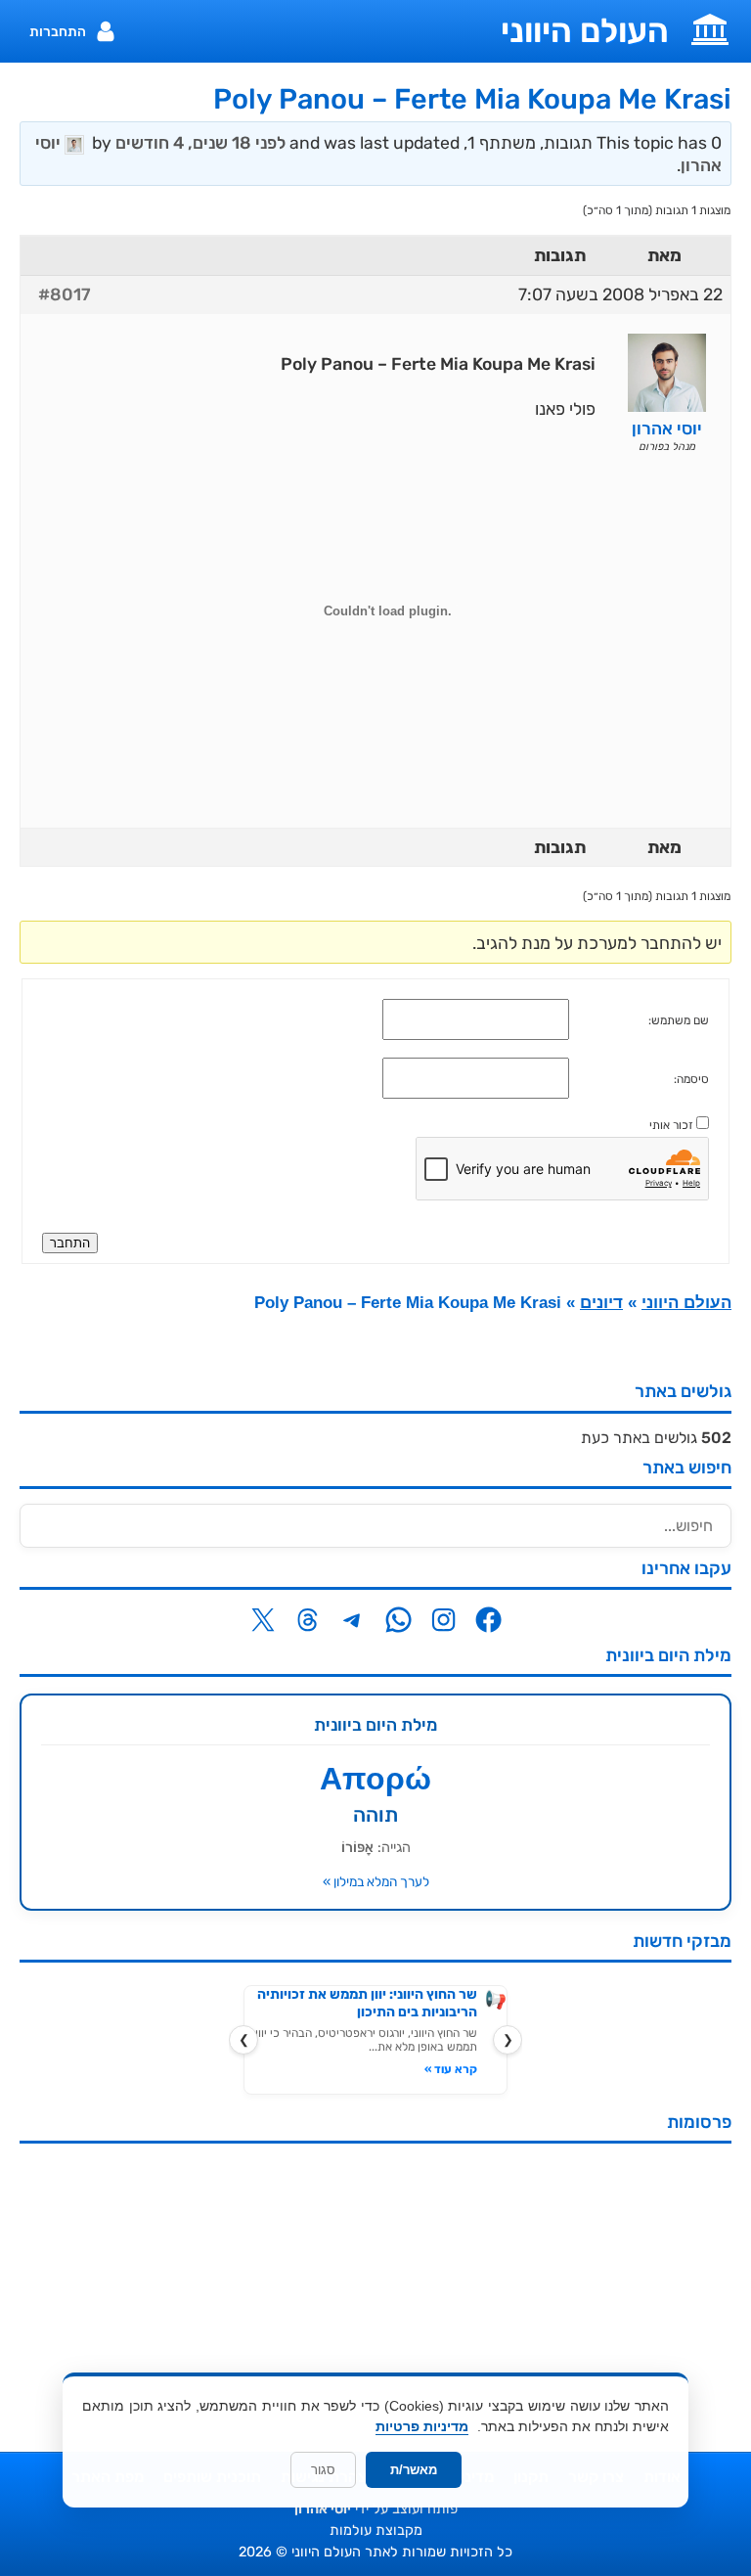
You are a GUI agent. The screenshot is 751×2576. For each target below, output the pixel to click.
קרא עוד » (451, 2069)
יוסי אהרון (323, 2509)
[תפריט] (710, 27)
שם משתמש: (679, 1020)
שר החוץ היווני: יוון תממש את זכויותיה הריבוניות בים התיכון (367, 2003)
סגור (323, 2470)
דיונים (601, 1303)
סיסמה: (691, 1079)
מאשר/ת (414, 2470)
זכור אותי (671, 1125)
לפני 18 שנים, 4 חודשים (200, 143)
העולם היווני (585, 31)
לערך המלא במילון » (376, 1881)
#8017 (65, 294)
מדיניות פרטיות (422, 2426)
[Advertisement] (375, 2295)
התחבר (70, 1243)
